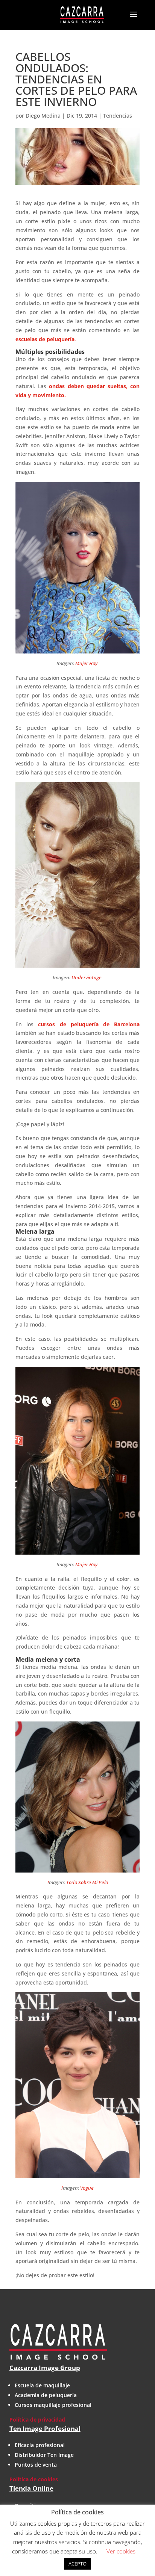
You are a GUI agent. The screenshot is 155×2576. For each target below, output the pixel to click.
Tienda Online (31, 2488)
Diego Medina (43, 116)
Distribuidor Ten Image (44, 2455)
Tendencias (118, 116)
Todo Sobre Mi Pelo (87, 1882)
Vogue (87, 2188)
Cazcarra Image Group (45, 2368)
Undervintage (87, 977)
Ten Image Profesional (45, 2429)
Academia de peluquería (46, 2395)
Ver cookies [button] (121, 2551)
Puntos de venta (36, 2465)
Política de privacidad (37, 2419)
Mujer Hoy (87, 663)
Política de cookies (34, 2479)
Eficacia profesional (40, 2445)
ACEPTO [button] (77, 2564)
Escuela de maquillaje (42, 2385)
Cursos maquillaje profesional (53, 2405)
